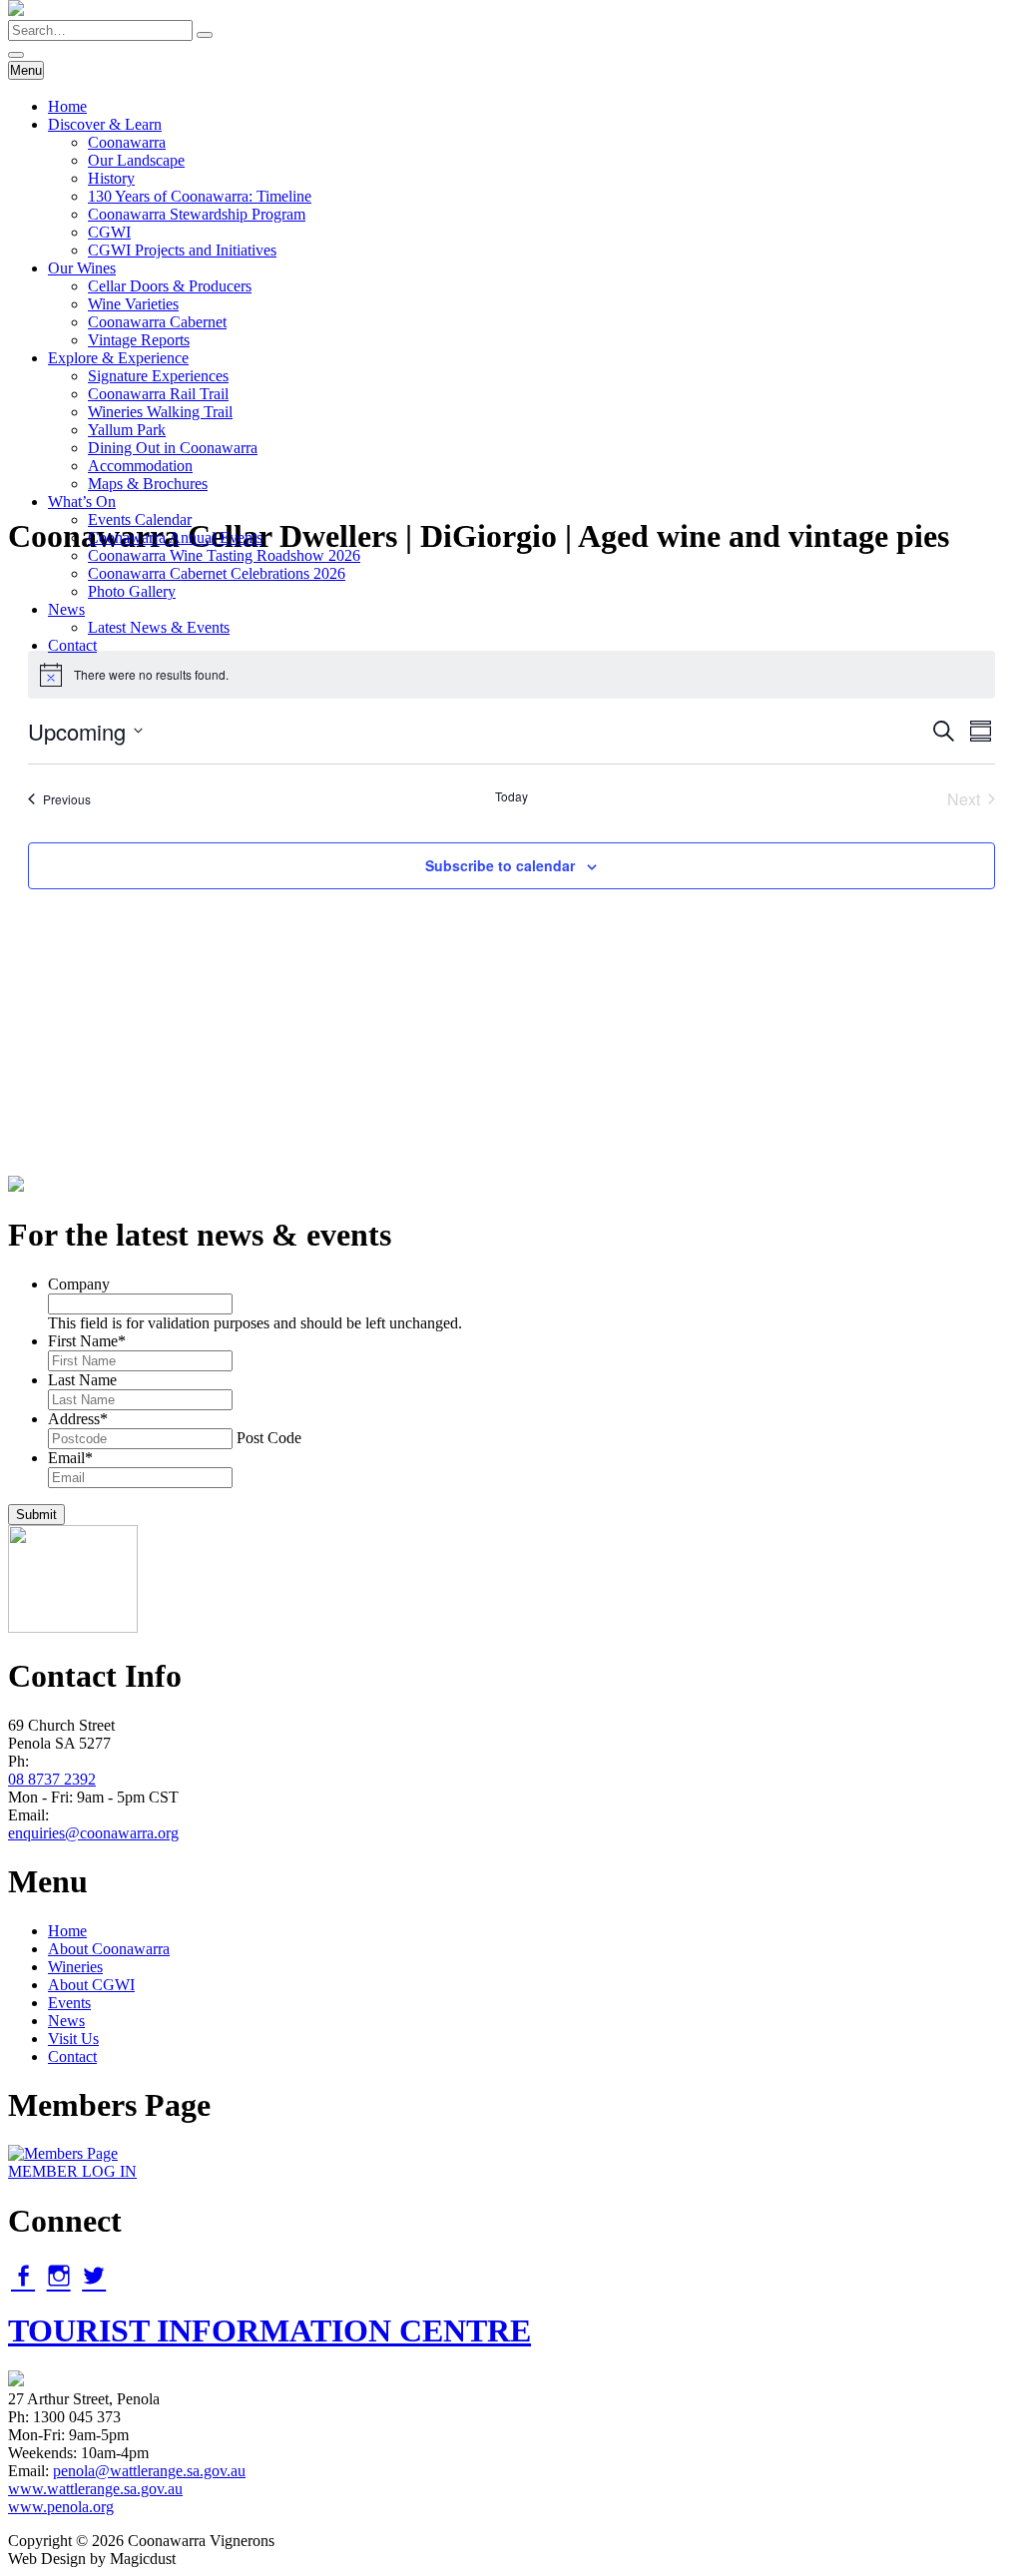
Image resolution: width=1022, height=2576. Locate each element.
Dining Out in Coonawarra (173, 448)
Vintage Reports (139, 340)
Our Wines (82, 268)
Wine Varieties (133, 304)
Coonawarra (127, 142)
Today (511, 796)
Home (67, 106)
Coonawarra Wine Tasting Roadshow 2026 (224, 555)
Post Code (269, 1438)
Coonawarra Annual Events (175, 537)
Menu (26, 70)
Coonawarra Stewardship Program (197, 214)
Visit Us (73, 2039)
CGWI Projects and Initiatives (182, 250)
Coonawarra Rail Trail (158, 394)
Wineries (75, 1967)
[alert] (511, 675)
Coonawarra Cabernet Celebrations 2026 (217, 573)
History (111, 178)
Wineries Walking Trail (160, 412)
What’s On (82, 502)
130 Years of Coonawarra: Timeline (200, 196)
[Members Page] (63, 2153)
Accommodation (140, 466)
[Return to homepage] (16, 10)
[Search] (205, 35)
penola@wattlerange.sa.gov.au (149, 2471)
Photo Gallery (132, 591)
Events (69, 2003)
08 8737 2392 (52, 1779)
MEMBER (72, 2171)
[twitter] (94, 2276)
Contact (72, 645)
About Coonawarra (109, 1949)
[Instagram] (59, 2276)
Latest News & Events (159, 627)
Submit (36, 1515)
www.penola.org (61, 2507)
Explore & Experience (118, 358)
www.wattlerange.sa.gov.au (95, 2489)
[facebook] (23, 2276)
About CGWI (91, 1985)
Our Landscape (136, 160)
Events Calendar (140, 519)
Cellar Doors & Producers (170, 286)
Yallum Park (127, 430)
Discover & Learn (105, 124)
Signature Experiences (158, 376)
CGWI (109, 232)
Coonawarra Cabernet (157, 322)
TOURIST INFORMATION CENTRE (269, 2330)
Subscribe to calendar (500, 865)
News (66, 609)
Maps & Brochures (148, 484)
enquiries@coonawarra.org (93, 1833)
